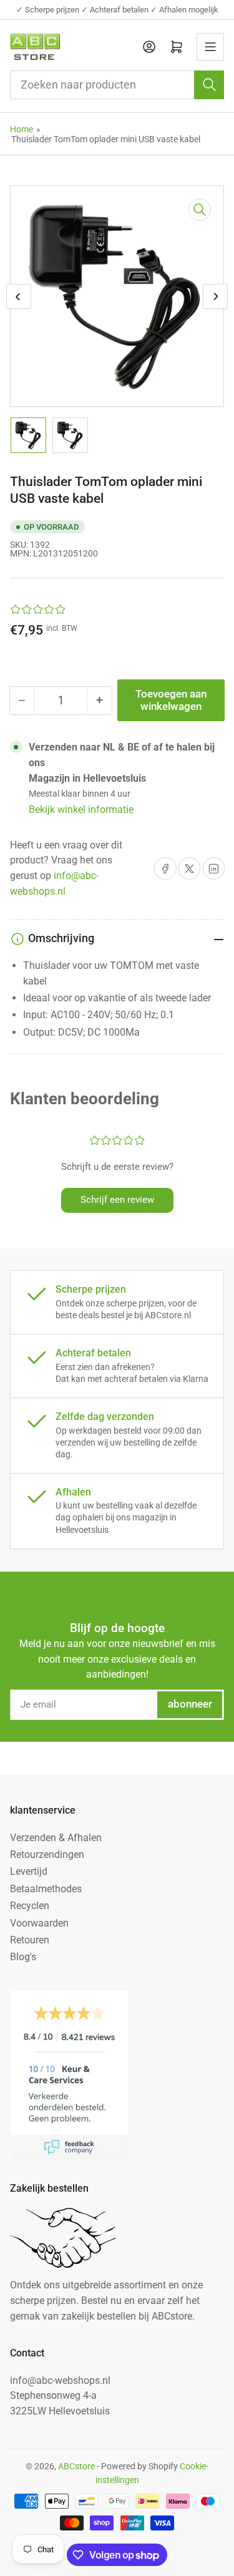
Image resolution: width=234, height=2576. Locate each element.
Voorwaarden (39, 1923)
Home (22, 129)
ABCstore (76, 2466)
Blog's (23, 1957)
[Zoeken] (209, 85)
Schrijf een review (117, 1200)
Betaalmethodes (46, 1889)
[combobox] (117, 85)
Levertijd (29, 1871)
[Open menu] (210, 47)
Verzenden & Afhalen (56, 1838)
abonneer (190, 1704)
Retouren (30, 1940)
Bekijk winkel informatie (81, 809)
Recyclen (30, 1906)
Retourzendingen (47, 1854)
